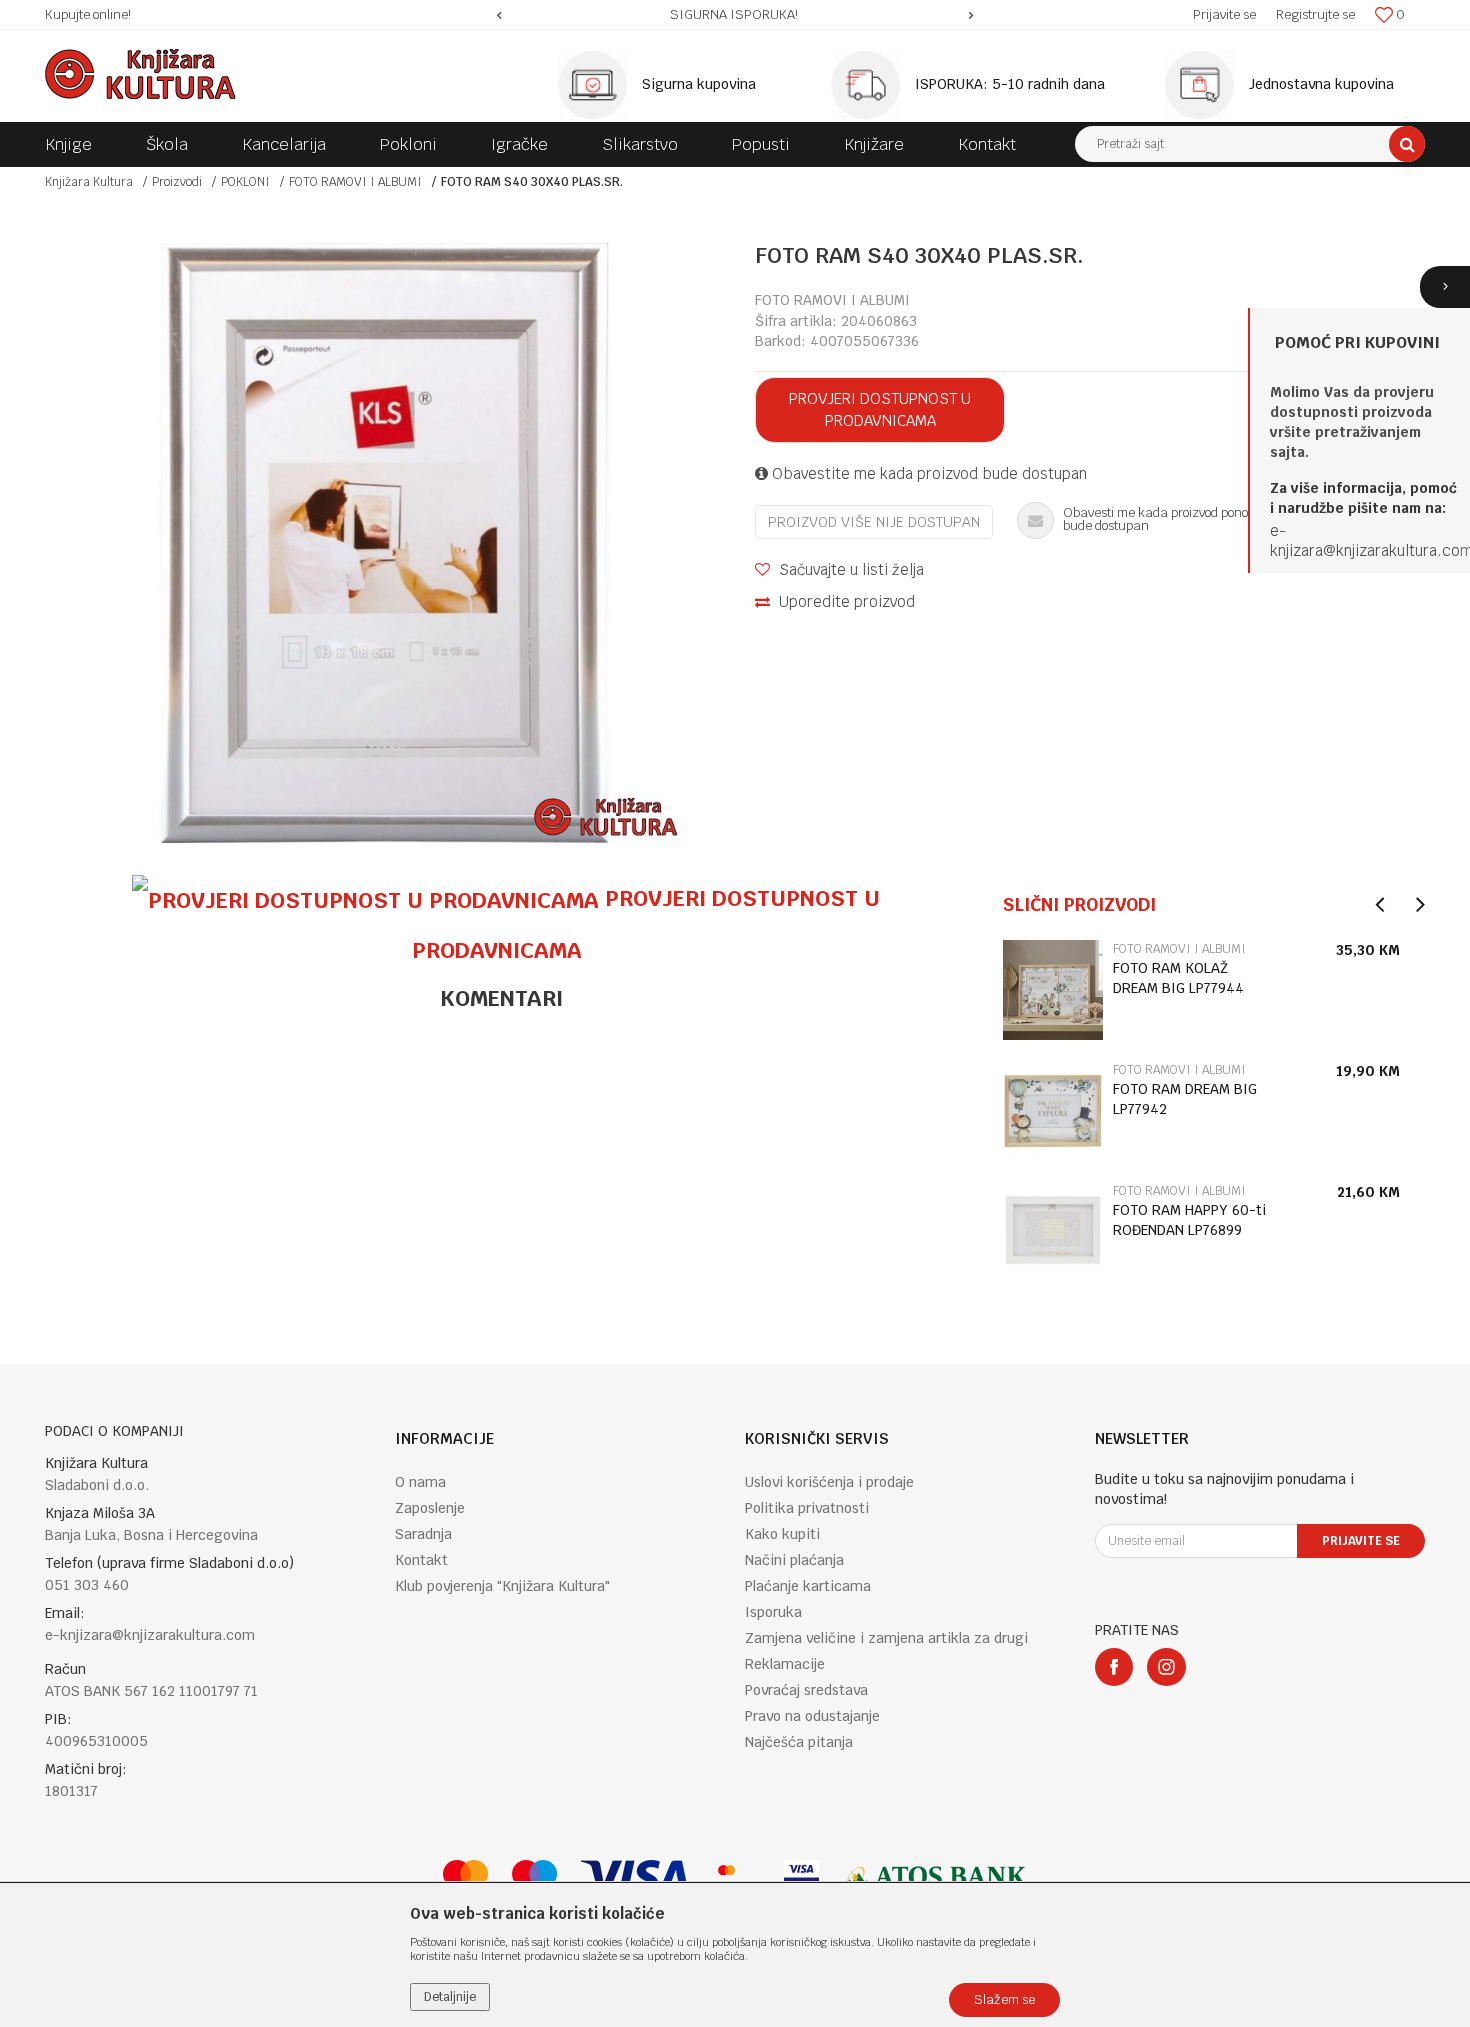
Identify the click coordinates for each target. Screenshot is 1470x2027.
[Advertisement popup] (735, 1012)
